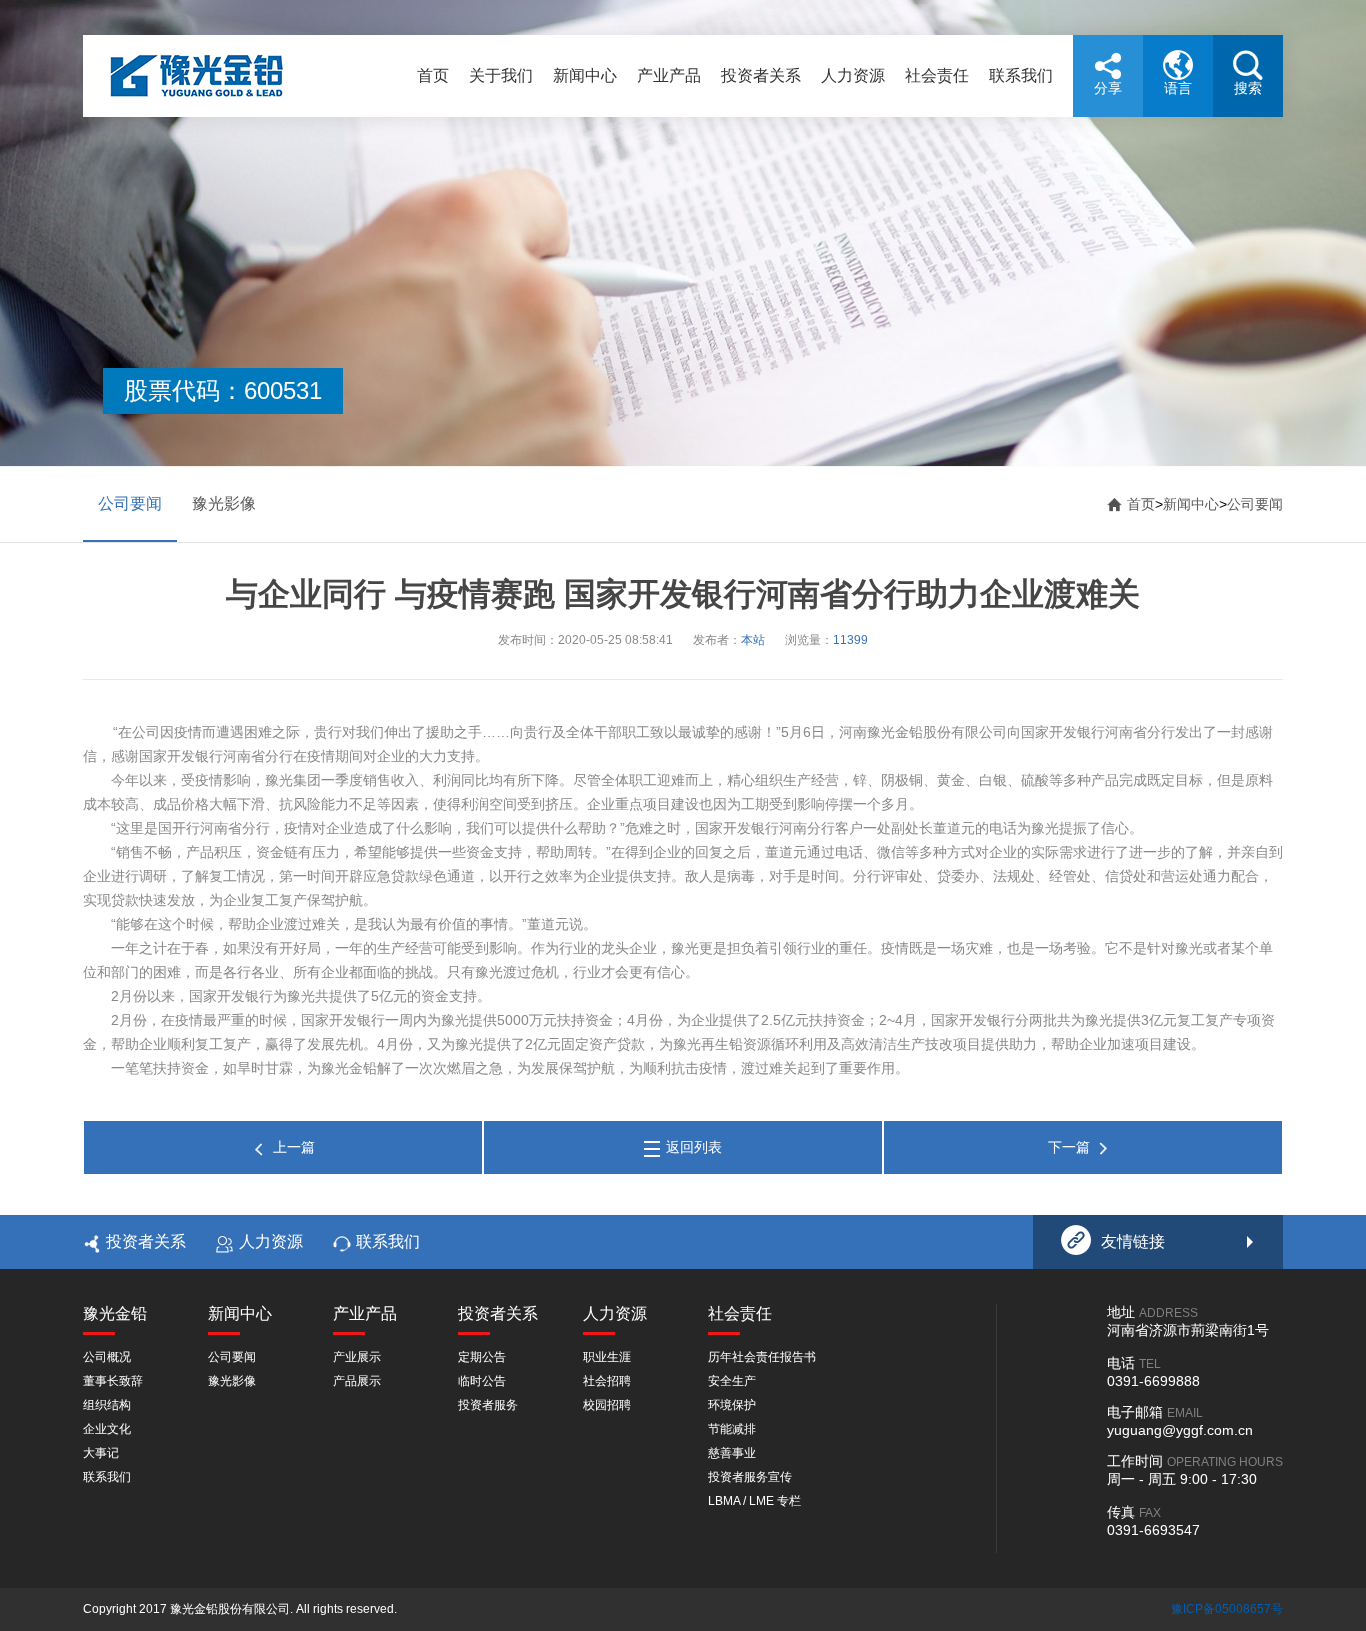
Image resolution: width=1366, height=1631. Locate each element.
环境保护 (732, 1405)
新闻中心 (585, 75)
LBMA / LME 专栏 (754, 1501)
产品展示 (357, 1381)
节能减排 (732, 1429)
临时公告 (482, 1381)
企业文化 (107, 1429)
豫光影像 (224, 503)
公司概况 (107, 1357)
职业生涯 (607, 1357)
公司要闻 (130, 503)
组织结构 (107, 1405)
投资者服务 (488, 1405)
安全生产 (732, 1381)
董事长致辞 (113, 1381)
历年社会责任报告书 (762, 1357)
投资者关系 (761, 75)
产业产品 (669, 75)
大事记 (101, 1453)
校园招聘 (607, 1405)
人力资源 (853, 75)
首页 (433, 75)
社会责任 (937, 75)
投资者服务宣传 (750, 1477)
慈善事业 (732, 1453)
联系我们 (1021, 75)
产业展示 (357, 1357)
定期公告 (482, 1357)
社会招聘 (607, 1381)
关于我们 (501, 75)
